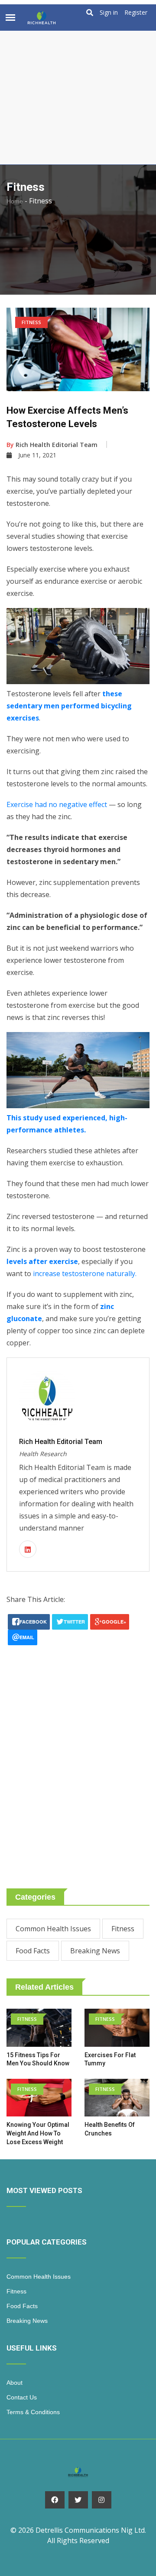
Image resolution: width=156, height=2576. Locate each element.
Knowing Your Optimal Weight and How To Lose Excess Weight (38, 2133)
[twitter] (78, 2500)
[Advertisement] (78, 82)
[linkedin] (28, 1550)
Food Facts (33, 1951)
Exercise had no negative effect (57, 804)
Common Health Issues (53, 1929)
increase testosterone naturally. (85, 1274)
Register (136, 13)
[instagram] (102, 2500)
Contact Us (22, 2397)
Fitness (123, 1929)
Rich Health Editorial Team (52, 445)
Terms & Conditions (33, 2412)
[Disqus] (78, 1753)
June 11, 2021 (37, 455)
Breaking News (95, 1951)
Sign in (109, 13)
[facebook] (55, 2500)
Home (15, 201)
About (15, 2383)
